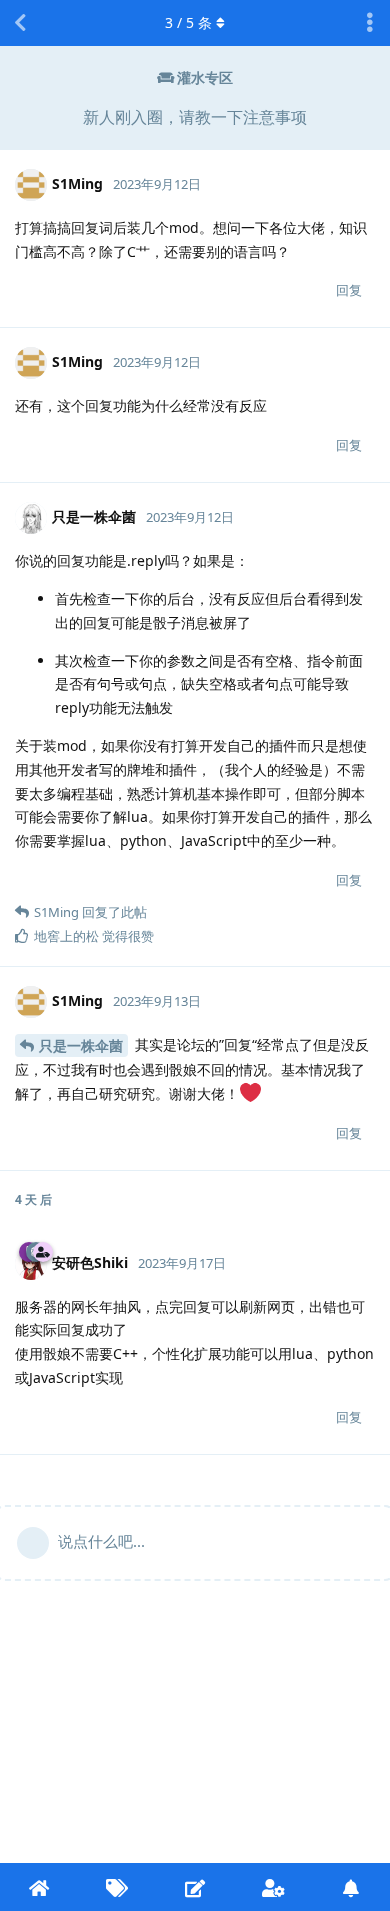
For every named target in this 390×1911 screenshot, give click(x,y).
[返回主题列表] (20, 23)
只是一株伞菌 (81, 1045)
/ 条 (188, 22)
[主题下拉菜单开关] (370, 23)
